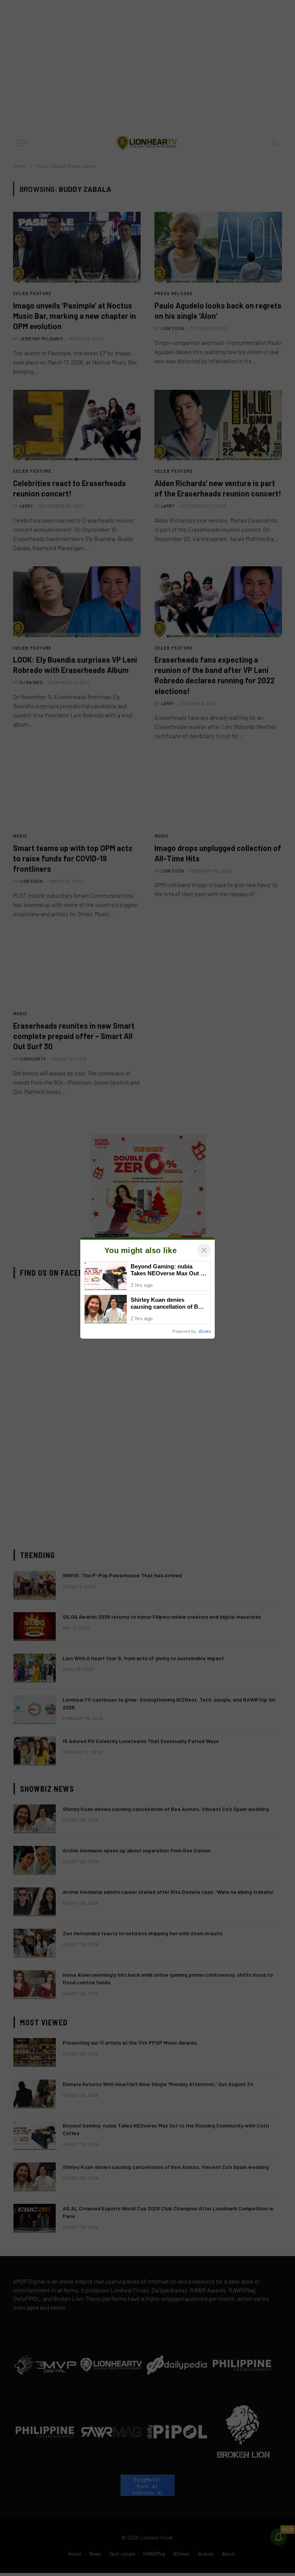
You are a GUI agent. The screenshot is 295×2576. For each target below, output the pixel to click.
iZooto (205, 1331)
